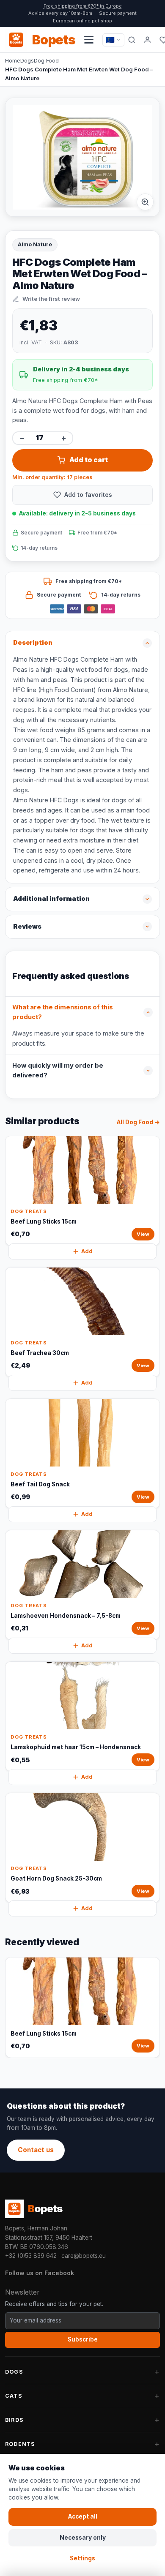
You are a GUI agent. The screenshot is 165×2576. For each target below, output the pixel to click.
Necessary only (83, 2538)
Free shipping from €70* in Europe (83, 6)
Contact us (36, 2150)
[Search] (132, 40)
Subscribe (83, 2339)
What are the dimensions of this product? (63, 1012)
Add (87, 1251)
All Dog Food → (138, 1122)
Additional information (51, 899)
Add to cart (89, 460)
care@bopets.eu (84, 2256)
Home (13, 60)
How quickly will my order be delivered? (58, 1071)
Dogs (27, 60)
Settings (82, 2558)
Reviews (27, 927)
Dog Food (46, 60)
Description (33, 643)
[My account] (148, 40)
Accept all (83, 2516)
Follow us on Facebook (40, 2273)
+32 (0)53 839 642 (31, 2256)
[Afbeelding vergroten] (145, 202)
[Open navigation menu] (89, 40)
